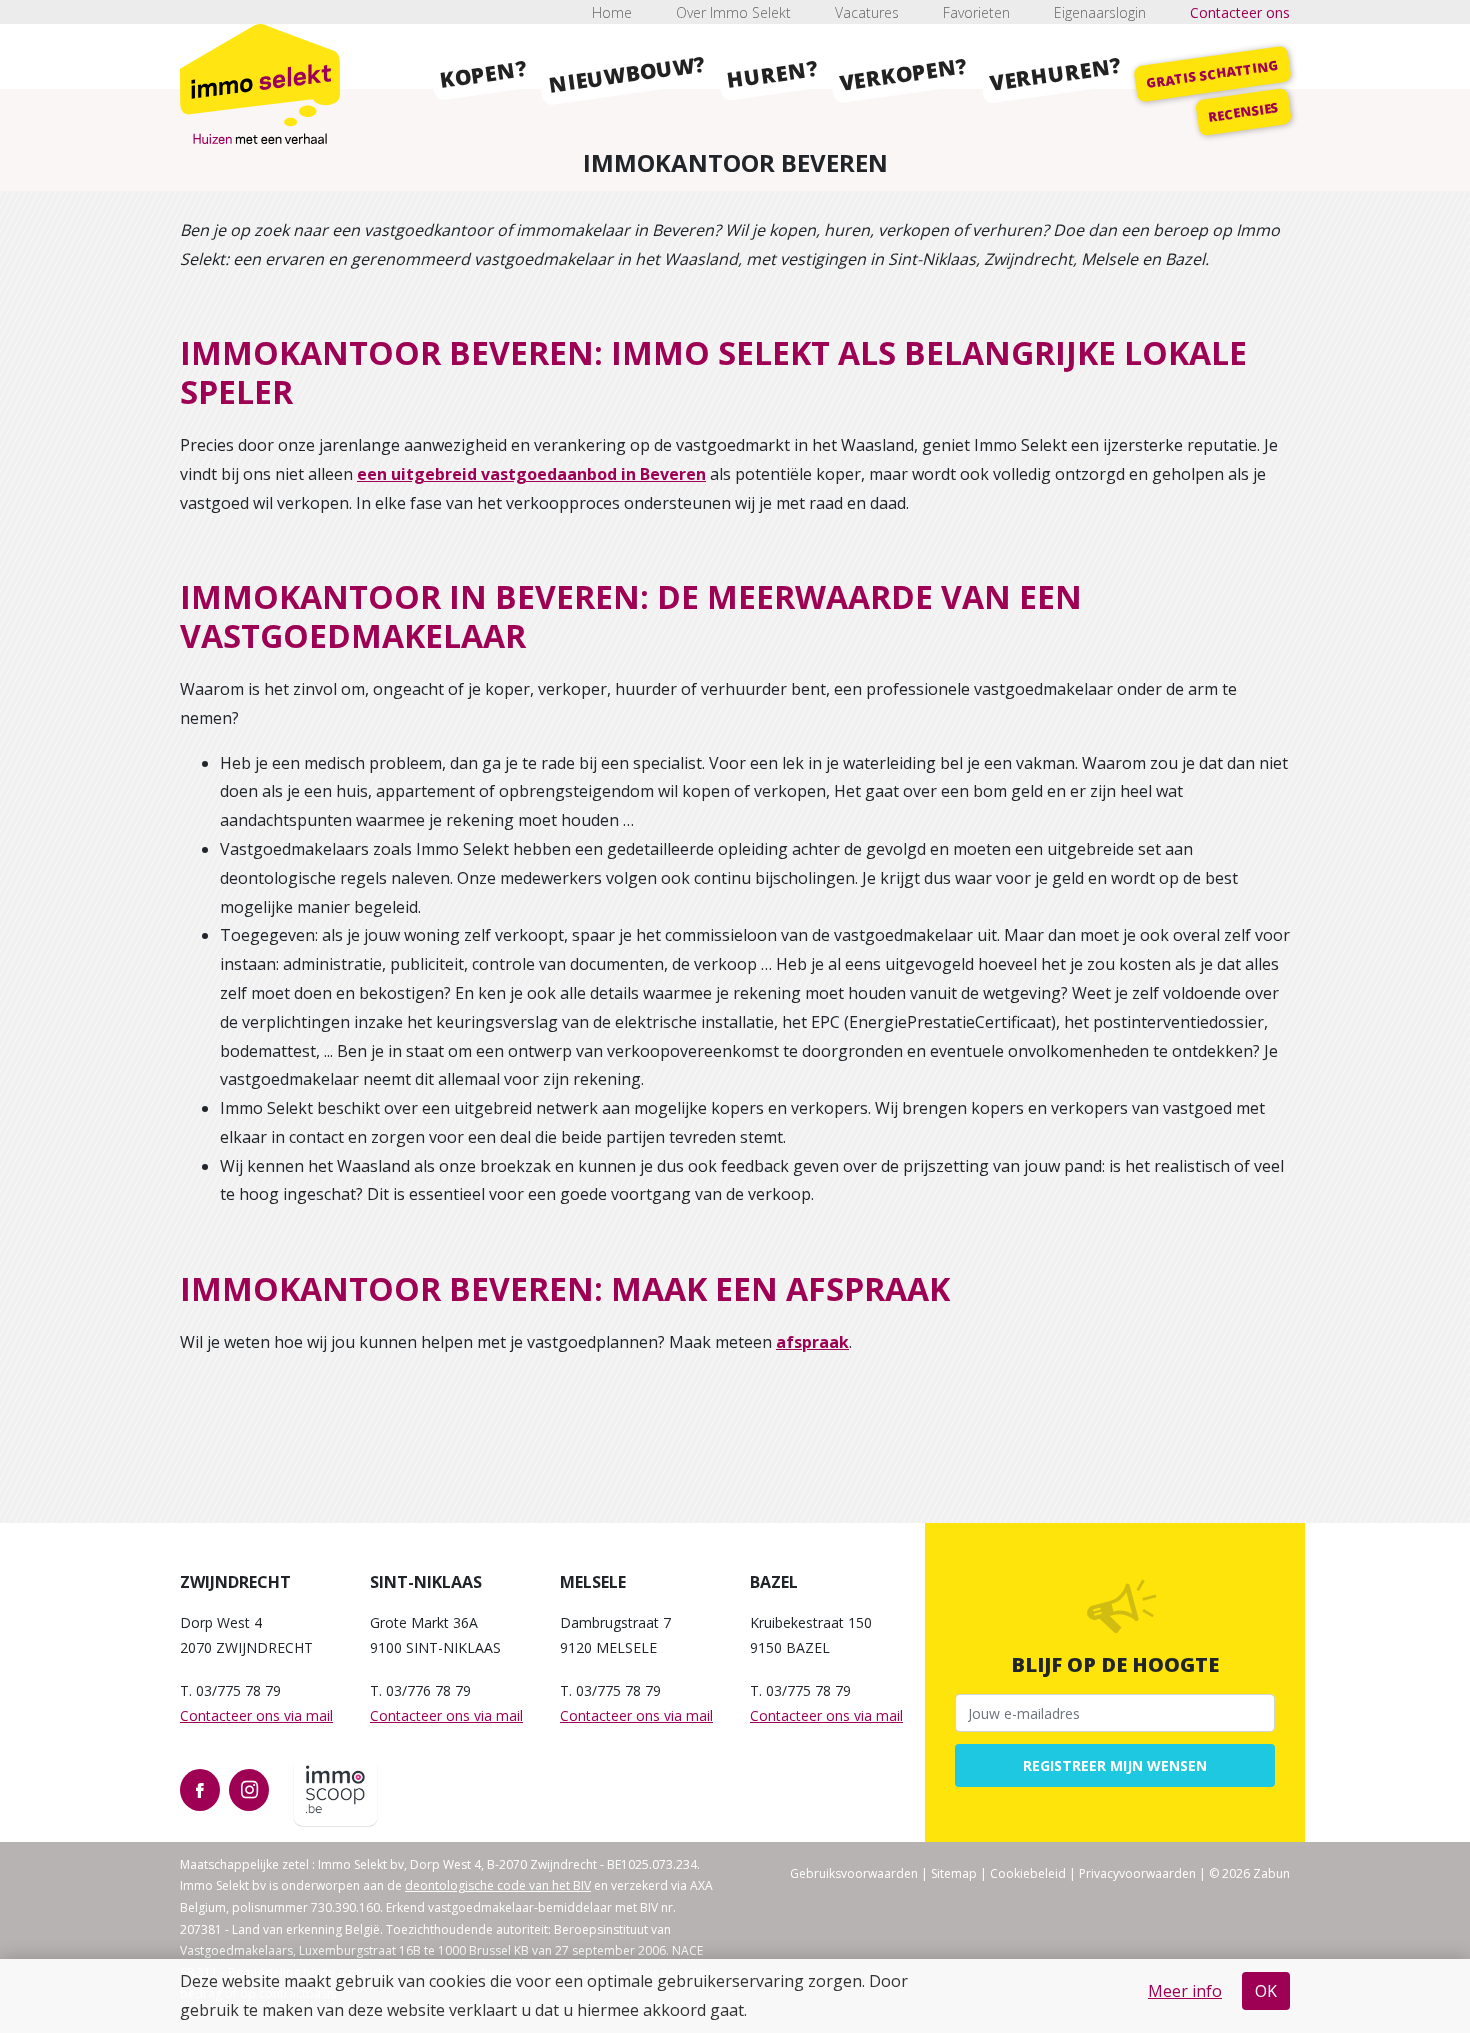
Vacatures (867, 12)
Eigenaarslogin (1100, 12)
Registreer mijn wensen (1115, 1765)
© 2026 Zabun (1249, 1873)
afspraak (812, 1342)
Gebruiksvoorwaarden (854, 1873)
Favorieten (976, 12)
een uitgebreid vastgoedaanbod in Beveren (531, 474)
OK (1266, 1991)
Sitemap (954, 1873)
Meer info (1185, 1991)
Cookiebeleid (1028, 1873)
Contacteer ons (1240, 12)
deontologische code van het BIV (498, 1885)
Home (612, 12)
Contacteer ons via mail (256, 1715)
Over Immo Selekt (733, 12)
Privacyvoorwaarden (1137, 1873)
